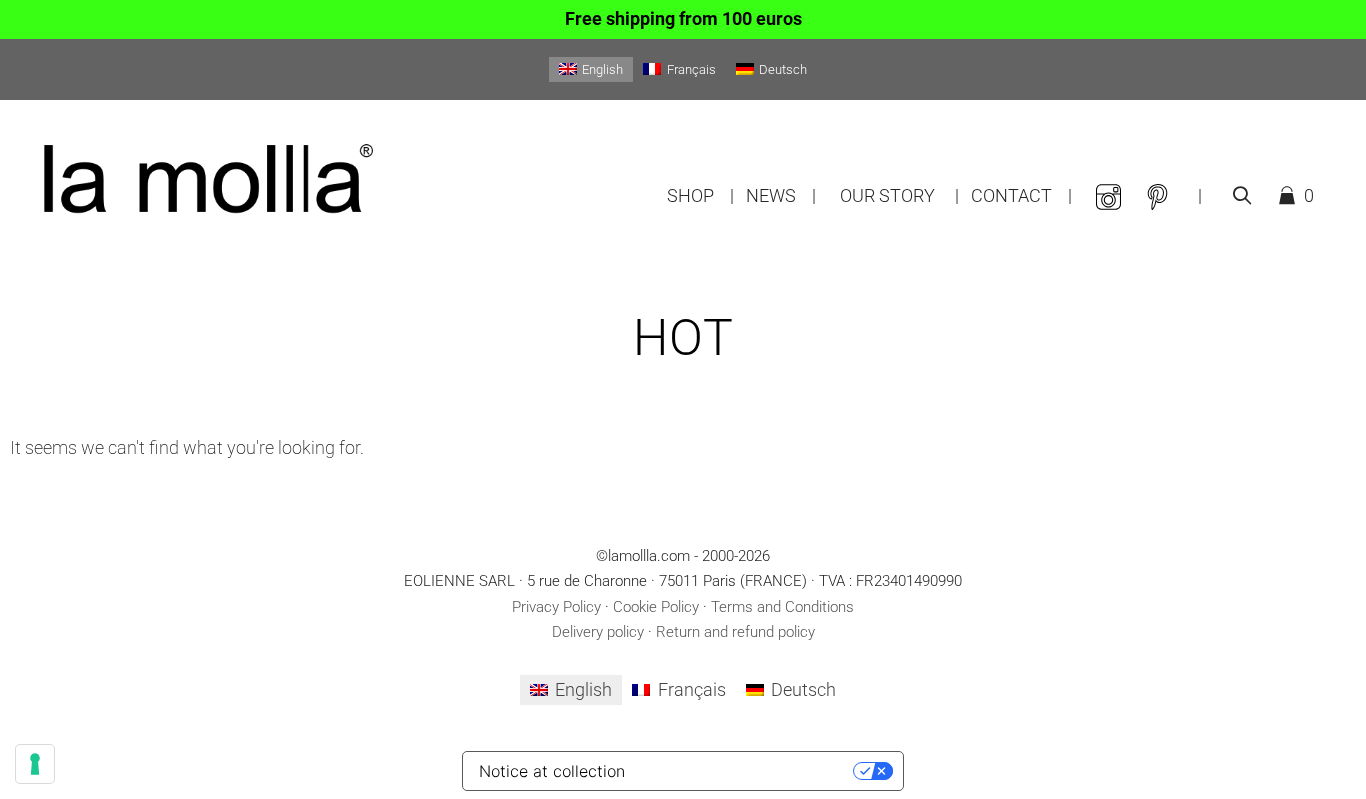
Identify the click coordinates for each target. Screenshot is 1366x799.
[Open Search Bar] (1241, 196)
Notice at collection (552, 771)
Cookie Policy (656, 607)
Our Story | (899, 195)
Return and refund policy (735, 632)
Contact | (1021, 195)
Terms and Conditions (782, 607)
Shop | (700, 195)
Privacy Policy (556, 607)
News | (781, 195)
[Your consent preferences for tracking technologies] (35, 764)
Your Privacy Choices (746, 771)
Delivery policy (598, 632)
